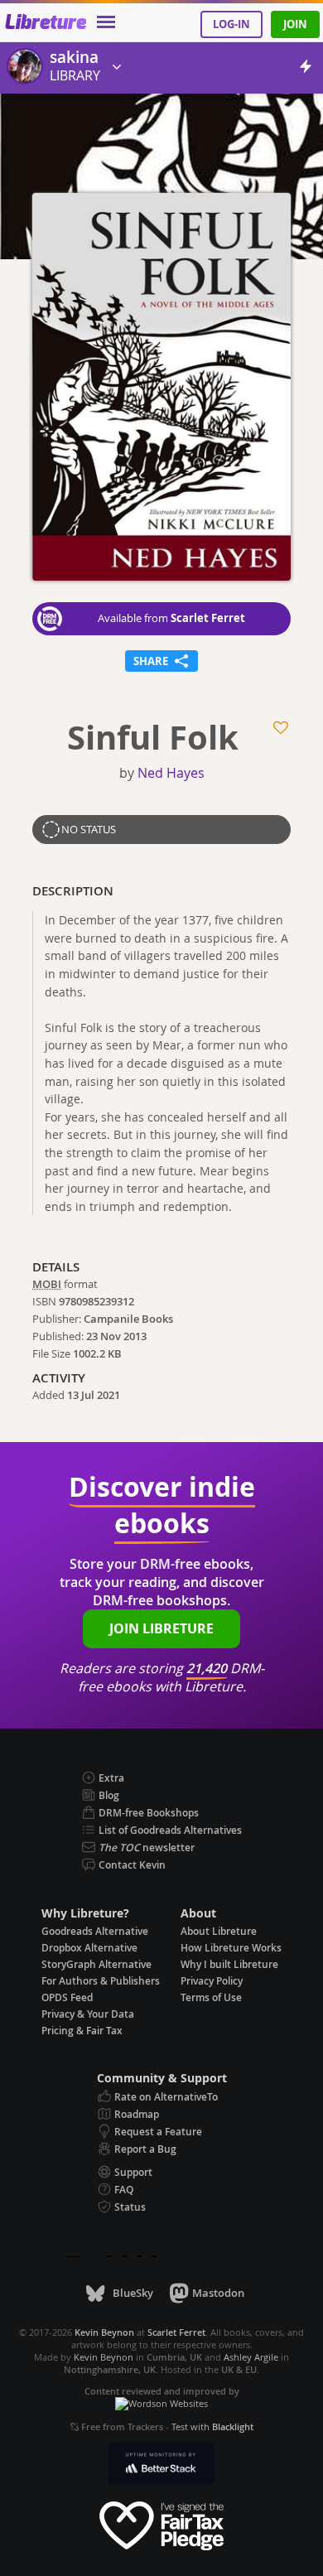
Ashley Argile (251, 2357)
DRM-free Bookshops (149, 1813)
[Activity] (306, 69)
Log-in (231, 24)
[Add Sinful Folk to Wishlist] (282, 728)
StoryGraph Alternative (96, 1964)
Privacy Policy (212, 1981)
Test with (212, 2426)
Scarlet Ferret (208, 618)
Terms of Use (211, 1997)
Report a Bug (145, 2149)
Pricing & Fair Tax (82, 2031)
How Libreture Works (231, 1948)
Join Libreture (161, 1628)
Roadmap (137, 2114)
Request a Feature (158, 2132)
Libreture (45, 23)
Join (295, 24)
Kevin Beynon (104, 2357)
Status (130, 2207)
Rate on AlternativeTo (166, 2097)
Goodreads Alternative (95, 1931)
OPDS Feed (67, 1997)
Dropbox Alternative (89, 1948)
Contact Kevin (132, 1865)
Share (161, 659)
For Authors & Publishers (101, 1981)
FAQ (124, 2190)
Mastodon (218, 2293)
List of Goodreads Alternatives (170, 1830)
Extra (111, 1778)
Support (133, 2172)
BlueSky (133, 2293)
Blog (109, 1795)
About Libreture (219, 1931)
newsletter (147, 1848)
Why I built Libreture (229, 1964)
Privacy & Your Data (88, 2014)
